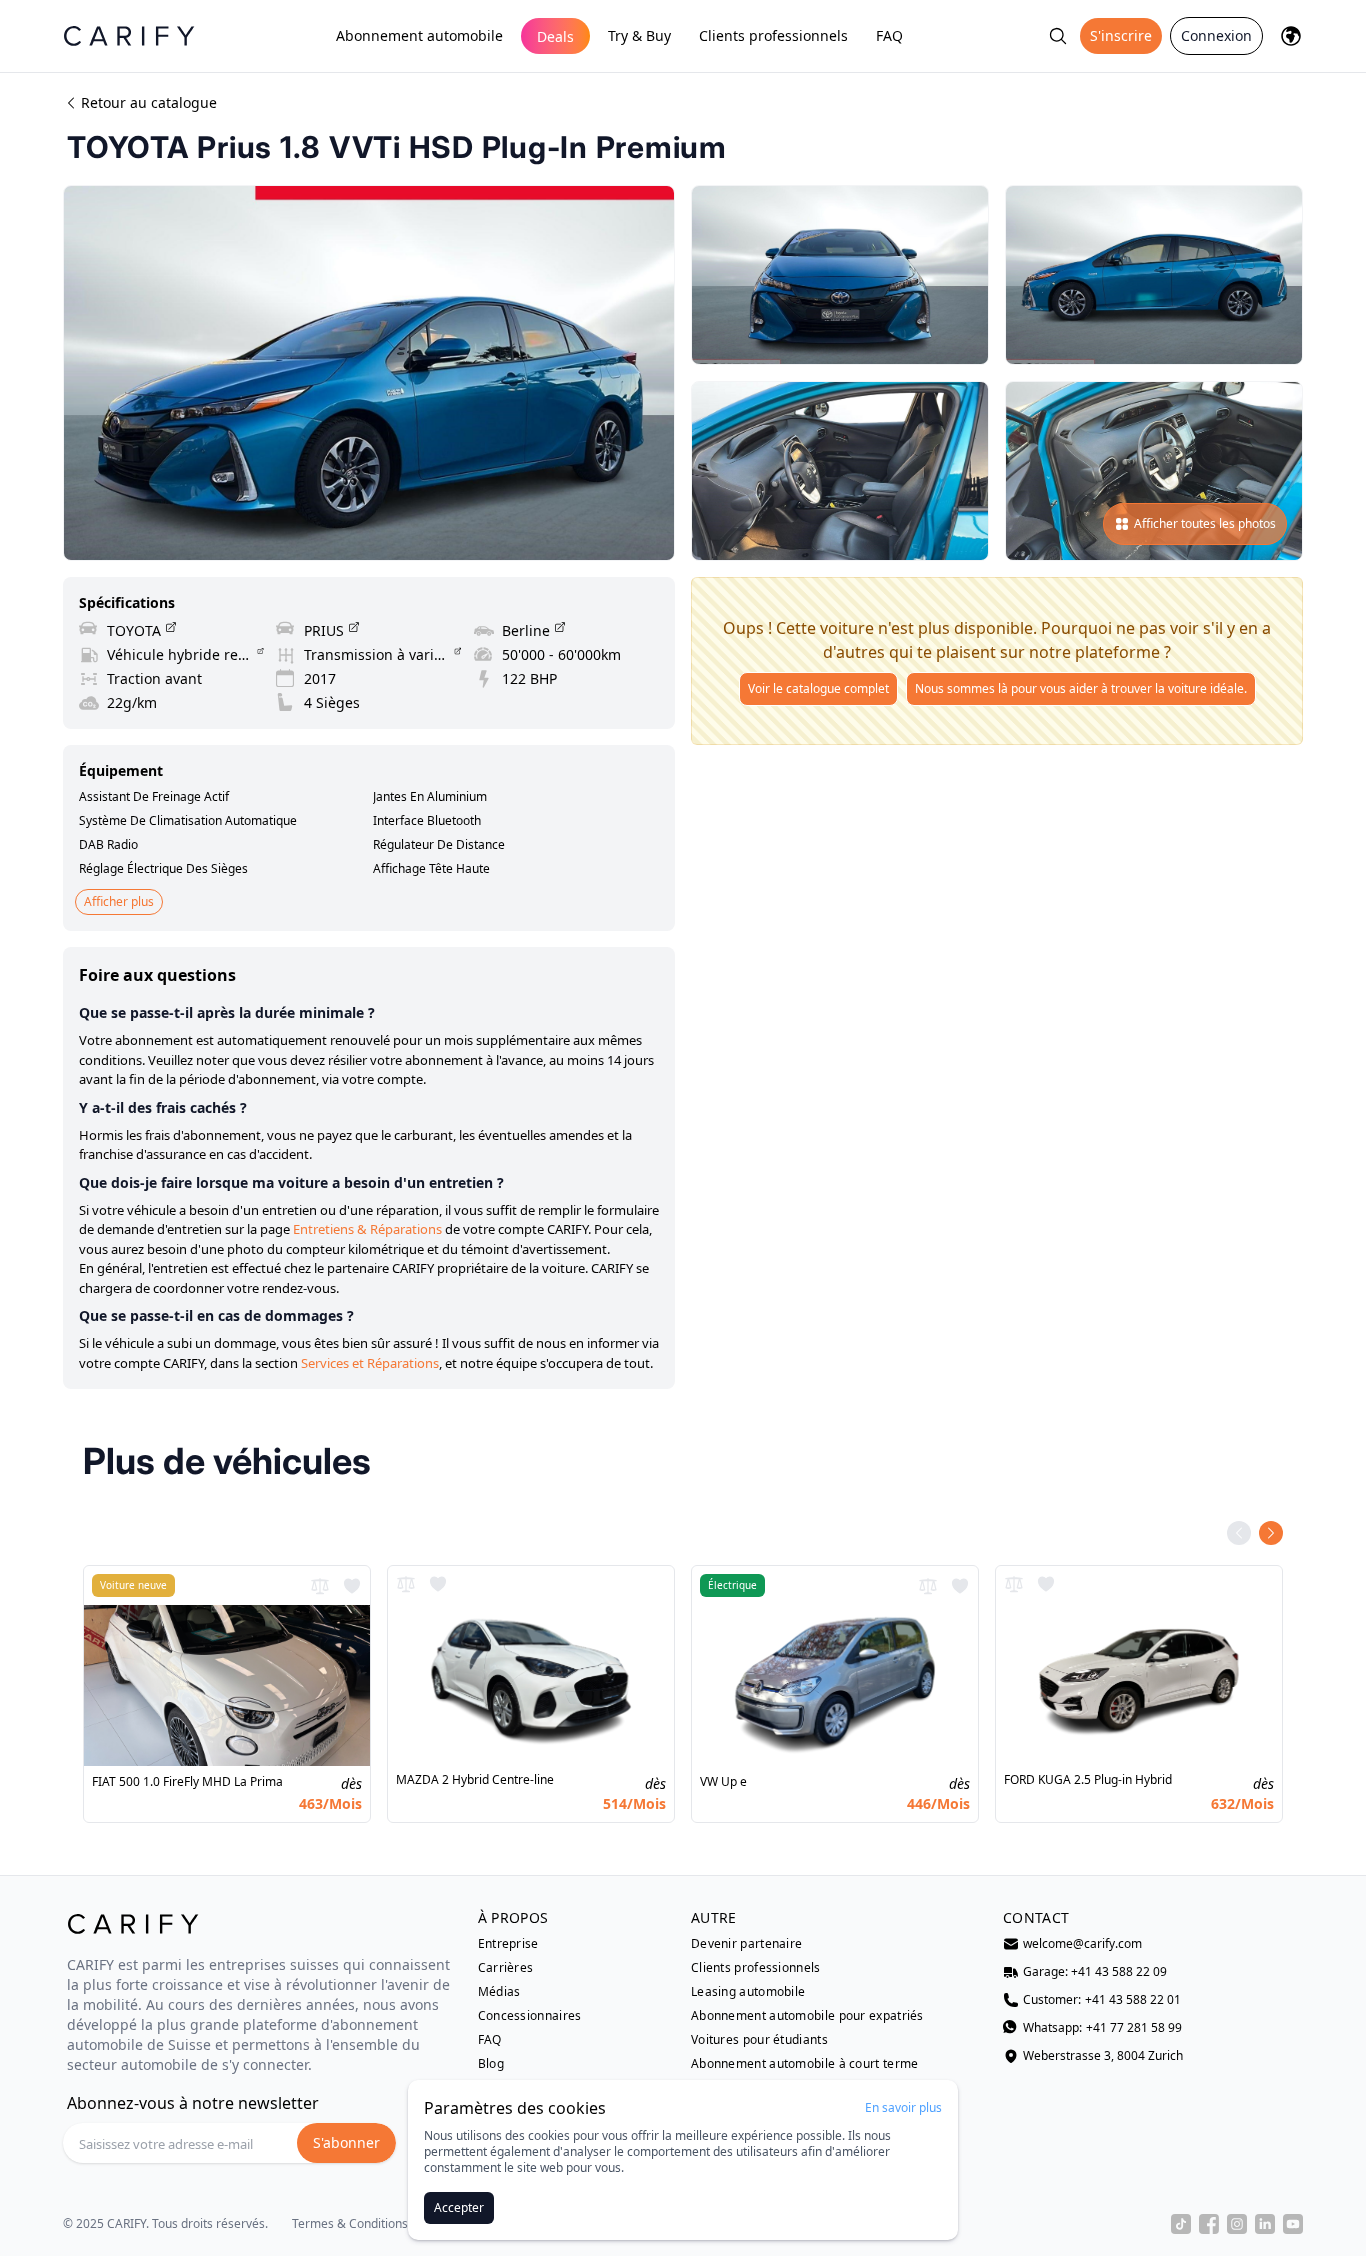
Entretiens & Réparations (367, 1229)
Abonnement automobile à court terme (805, 2064)
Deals (555, 36)
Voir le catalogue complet (818, 688)
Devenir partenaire (746, 1944)
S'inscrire (1121, 35)
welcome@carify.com (1082, 1944)
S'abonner (346, 2142)
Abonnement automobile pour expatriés (807, 2016)
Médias (499, 1992)
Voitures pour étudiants (759, 2040)
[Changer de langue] (1291, 36)
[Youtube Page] (1293, 2224)
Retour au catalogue (149, 102)
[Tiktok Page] (1181, 2224)
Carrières (506, 1968)
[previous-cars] (1239, 1533)
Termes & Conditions (350, 2224)
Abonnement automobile (419, 35)
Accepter (459, 2207)
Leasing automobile (748, 1992)
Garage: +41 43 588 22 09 (1095, 1972)
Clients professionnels (773, 35)
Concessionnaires (530, 2016)
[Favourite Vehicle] (352, 1586)
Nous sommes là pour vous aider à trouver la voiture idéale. (1081, 688)
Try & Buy (639, 35)
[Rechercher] (1058, 36)
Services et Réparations (370, 1363)
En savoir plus (903, 2108)
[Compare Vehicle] (320, 1586)
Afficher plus (119, 901)
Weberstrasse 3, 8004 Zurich (1103, 2056)
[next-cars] (1271, 1533)
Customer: (1102, 2000)
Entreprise (508, 1944)
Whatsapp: (1102, 2028)
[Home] (129, 35)
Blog (491, 2064)
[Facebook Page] (1209, 2224)
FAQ (889, 35)
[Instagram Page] (1237, 2224)
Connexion (1216, 35)
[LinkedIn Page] (1265, 2224)
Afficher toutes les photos (1205, 523)
